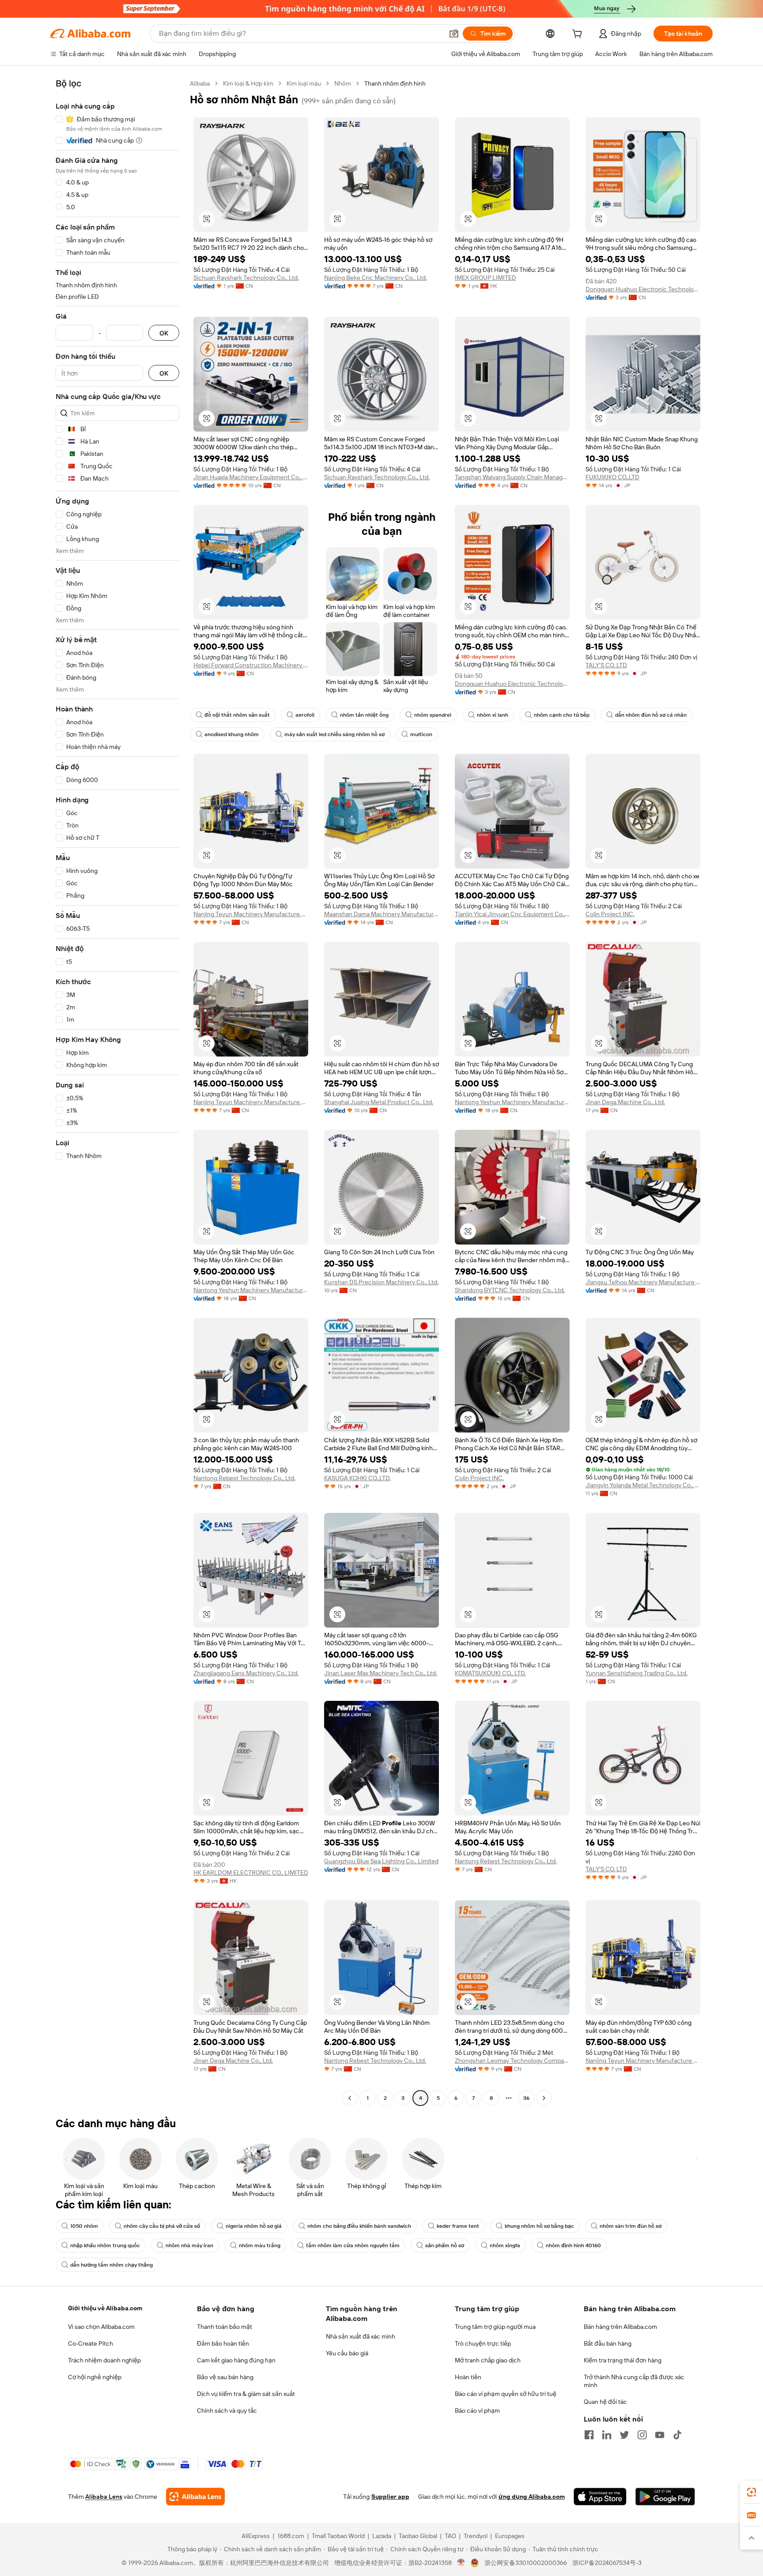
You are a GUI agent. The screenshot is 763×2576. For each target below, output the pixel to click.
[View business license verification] (461, 2563)
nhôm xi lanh (493, 715)
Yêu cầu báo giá (347, 2353)
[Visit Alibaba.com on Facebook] (589, 2435)
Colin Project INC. (610, 914)
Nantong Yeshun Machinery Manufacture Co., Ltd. (512, 1102)
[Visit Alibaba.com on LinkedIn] (607, 2435)
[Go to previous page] (350, 2098)
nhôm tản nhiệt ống (364, 715)
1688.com (291, 2536)
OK (164, 333)
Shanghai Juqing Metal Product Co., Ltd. (379, 1102)
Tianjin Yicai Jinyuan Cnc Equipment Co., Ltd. (512, 914)
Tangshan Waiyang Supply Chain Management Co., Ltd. (512, 477)
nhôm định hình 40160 (573, 2245)
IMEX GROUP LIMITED (485, 278)
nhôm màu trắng (260, 2245)
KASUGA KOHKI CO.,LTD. (357, 1478)
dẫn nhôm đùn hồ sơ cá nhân (651, 715)
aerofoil (305, 715)
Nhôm (343, 83)
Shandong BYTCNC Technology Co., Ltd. (510, 1290)
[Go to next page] (544, 2098)
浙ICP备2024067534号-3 (607, 2563)
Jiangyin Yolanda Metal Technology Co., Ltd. (643, 1485)
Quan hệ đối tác (605, 2402)
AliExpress (256, 2536)
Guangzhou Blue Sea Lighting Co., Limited (381, 1861)
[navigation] (117, 1092)
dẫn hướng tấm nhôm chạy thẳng (111, 2265)
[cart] (579, 35)
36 (526, 2098)
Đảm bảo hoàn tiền (223, 2343)
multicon (421, 734)
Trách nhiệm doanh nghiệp (104, 2360)
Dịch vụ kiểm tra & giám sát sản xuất (246, 2394)
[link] (752, 2492)
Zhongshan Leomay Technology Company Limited (512, 2061)
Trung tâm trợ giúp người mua (495, 2327)
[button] (454, 34)
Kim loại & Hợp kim (248, 83)
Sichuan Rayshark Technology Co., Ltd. (246, 278)
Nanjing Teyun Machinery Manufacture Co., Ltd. (251, 914)
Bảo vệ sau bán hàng (225, 2377)
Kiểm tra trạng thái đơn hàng (623, 2360)
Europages (510, 2536)
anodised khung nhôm (232, 734)
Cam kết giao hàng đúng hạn (236, 2360)
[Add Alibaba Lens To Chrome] (195, 2497)
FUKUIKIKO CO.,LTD (612, 477)
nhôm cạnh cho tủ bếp (562, 715)
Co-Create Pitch (91, 2343)
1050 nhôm (84, 2226)
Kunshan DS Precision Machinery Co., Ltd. (381, 1282)
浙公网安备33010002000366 (526, 2563)
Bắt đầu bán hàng (608, 2343)
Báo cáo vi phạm (477, 2411)
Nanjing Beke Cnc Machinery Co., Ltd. (376, 278)
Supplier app (390, 2497)
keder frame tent (458, 2226)
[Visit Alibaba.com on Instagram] (642, 2435)
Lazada (382, 2536)
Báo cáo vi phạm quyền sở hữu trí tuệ (506, 2394)
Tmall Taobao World (338, 2536)
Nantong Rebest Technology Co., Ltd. (244, 1478)
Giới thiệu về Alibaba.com (105, 2308)
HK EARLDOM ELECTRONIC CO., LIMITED (251, 1873)
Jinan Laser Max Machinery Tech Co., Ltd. (381, 1673)
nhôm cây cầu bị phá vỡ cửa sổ (162, 2226)
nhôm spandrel (433, 715)
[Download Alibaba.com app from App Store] (600, 2497)
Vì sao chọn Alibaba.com (101, 2327)
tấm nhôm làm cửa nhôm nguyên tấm (353, 2245)
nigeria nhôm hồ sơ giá (254, 2226)
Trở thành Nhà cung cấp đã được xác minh (634, 2381)
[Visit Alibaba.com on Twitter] (624, 2435)
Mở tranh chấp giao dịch (488, 2360)
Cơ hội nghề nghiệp (95, 2377)
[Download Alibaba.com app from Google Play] (665, 2497)
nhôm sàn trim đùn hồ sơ (631, 2226)
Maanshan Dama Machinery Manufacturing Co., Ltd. (381, 914)
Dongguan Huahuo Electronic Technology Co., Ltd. (643, 289)
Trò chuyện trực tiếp (483, 2343)
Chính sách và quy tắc (227, 2411)
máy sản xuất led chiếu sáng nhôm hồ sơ (334, 734)
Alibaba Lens (104, 2497)
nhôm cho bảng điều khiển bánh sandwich (359, 2226)
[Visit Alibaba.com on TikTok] (677, 2435)
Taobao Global (418, 2536)
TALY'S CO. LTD (606, 665)
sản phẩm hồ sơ (445, 2245)
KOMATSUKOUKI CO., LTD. (490, 1673)
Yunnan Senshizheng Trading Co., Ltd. (636, 1673)
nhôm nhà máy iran (189, 2245)
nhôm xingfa (505, 2245)
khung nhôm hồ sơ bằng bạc (539, 2226)
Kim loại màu (304, 83)
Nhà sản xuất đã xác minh (361, 2336)
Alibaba (200, 83)
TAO (450, 2536)
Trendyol (476, 2536)
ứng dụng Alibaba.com (532, 2497)
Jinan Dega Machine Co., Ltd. (625, 1102)
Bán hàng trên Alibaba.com (620, 2327)
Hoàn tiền (468, 2377)
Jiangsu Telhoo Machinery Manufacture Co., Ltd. (643, 1282)
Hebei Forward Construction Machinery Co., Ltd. (251, 665)
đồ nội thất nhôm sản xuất (237, 715)
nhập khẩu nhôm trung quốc (105, 2245)
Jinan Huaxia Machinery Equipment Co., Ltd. (251, 477)
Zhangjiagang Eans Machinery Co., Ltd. (246, 1673)
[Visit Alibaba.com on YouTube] (660, 2435)
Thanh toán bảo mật (225, 2327)
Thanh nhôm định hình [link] (395, 83)
